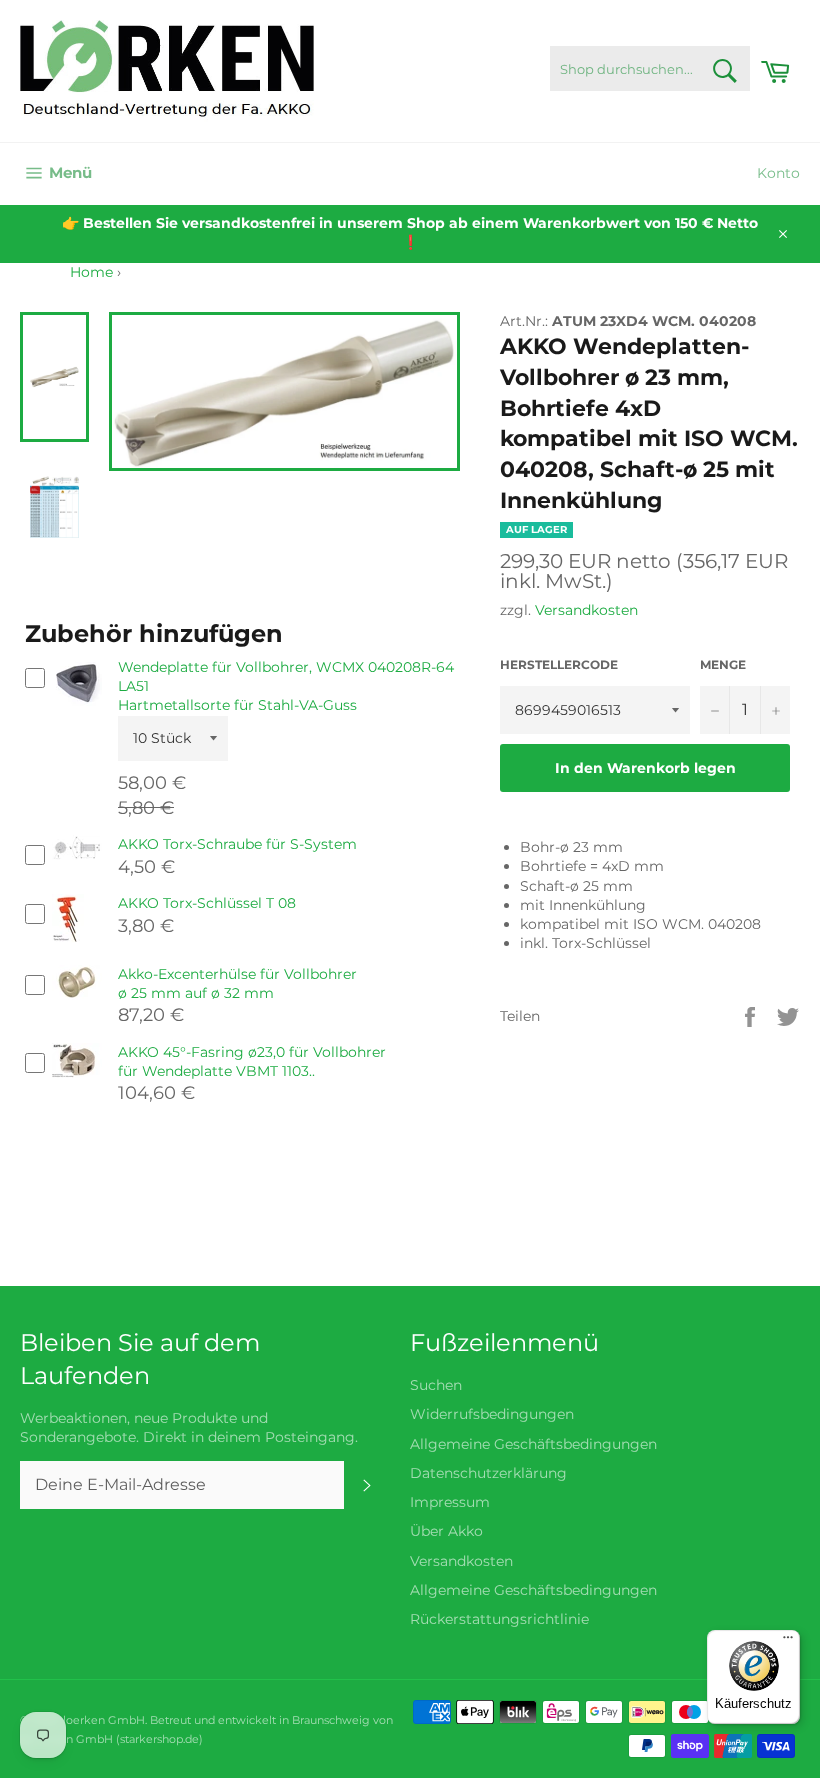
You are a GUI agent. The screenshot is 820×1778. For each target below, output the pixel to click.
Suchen (436, 1385)
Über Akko (446, 1531)
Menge (723, 664)
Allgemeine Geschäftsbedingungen (533, 1444)
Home (91, 272)
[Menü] (788, 1642)
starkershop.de (159, 1739)
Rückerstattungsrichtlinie (499, 1619)
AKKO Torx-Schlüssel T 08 (207, 903)
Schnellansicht (77, 716)
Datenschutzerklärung (488, 1473)
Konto (778, 173)
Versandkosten (586, 610)
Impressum (450, 1502)
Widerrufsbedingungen (492, 1414)
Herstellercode (559, 664)
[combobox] (650, 68)
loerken (84, 1720)
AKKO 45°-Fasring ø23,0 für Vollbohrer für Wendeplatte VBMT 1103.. (252, 1061)
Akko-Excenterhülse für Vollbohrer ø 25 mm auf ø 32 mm (237, 983)
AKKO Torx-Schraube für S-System (237, 844)
